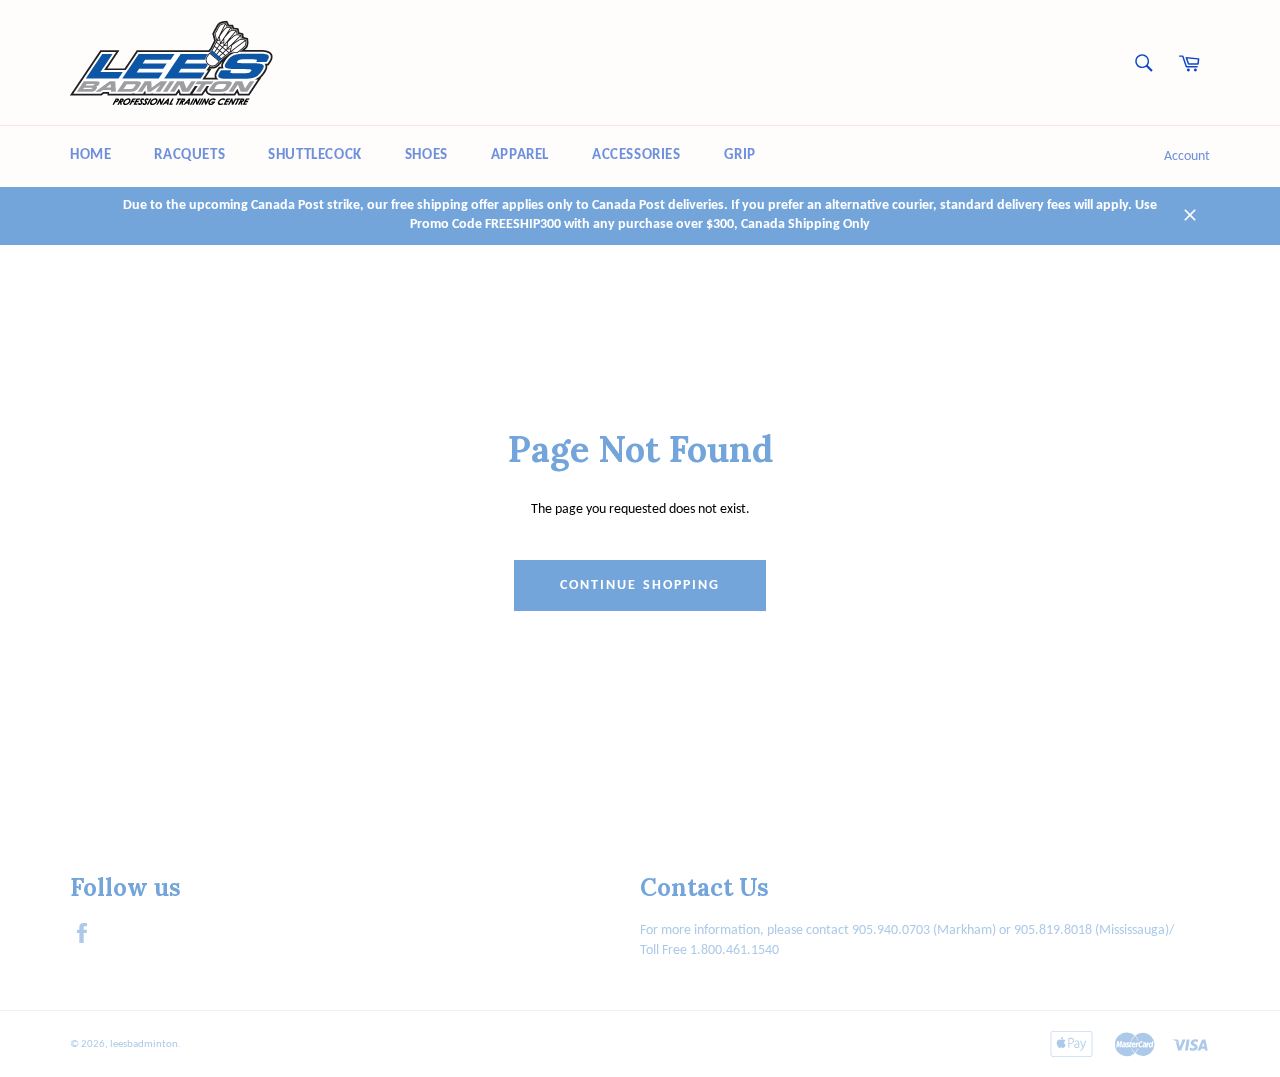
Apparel (520, 155)
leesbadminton (144, 1044)
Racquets (189, 155)
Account (1187, 156)
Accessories (636, 155)
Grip (740, 155)
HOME (90, 155)
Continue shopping (640, 585)
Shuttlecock (315, 155)
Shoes (426, 155)
